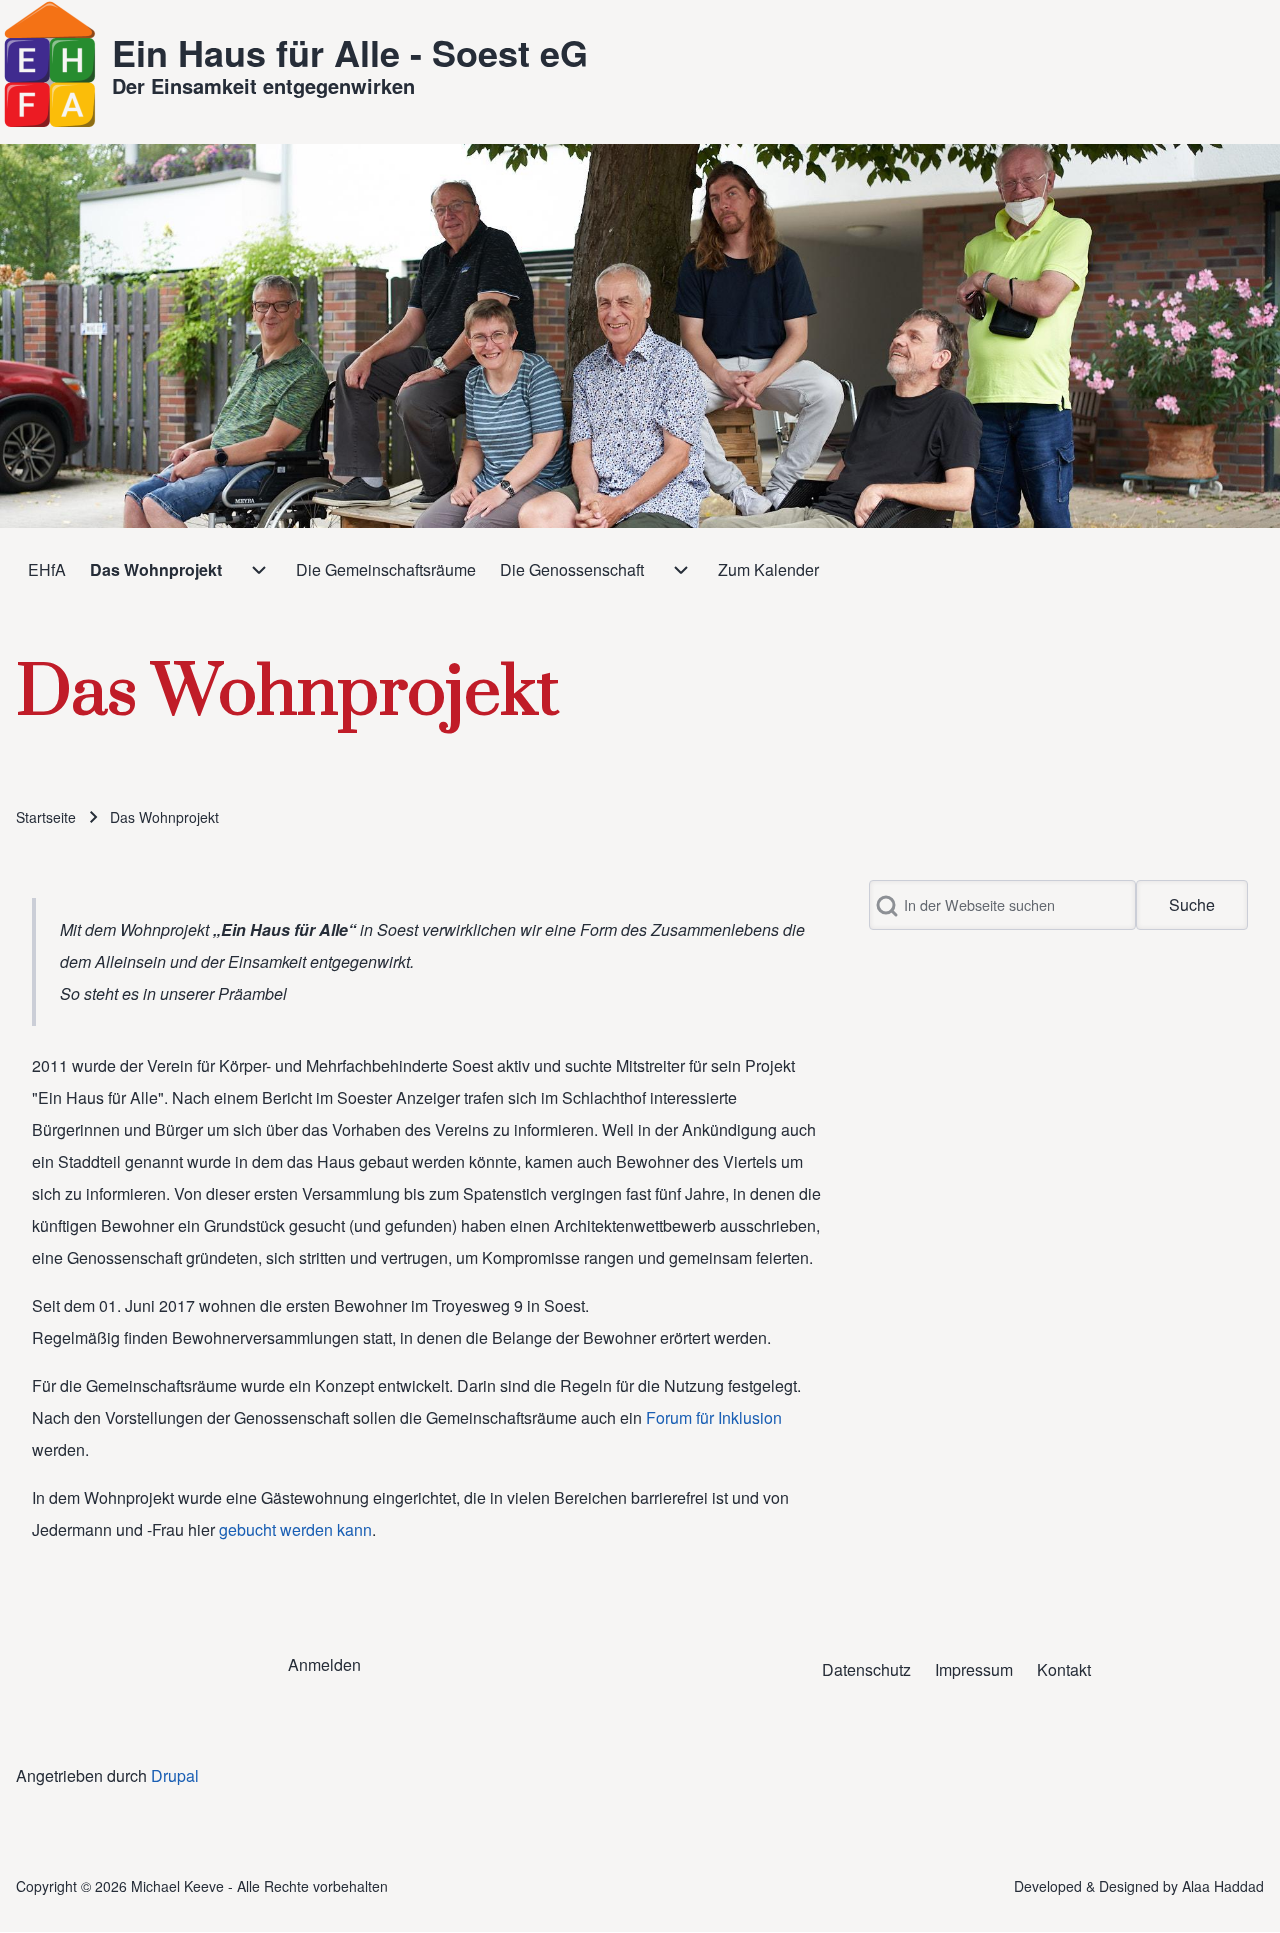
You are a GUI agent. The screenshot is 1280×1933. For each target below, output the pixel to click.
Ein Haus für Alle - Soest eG (350, 52)
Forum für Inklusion (714, 1417)
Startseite (46, 817)
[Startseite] (50, 64)
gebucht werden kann (295, 1529)
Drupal (175, 1775)
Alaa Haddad (1223, 1886)
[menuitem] (47, 570)
